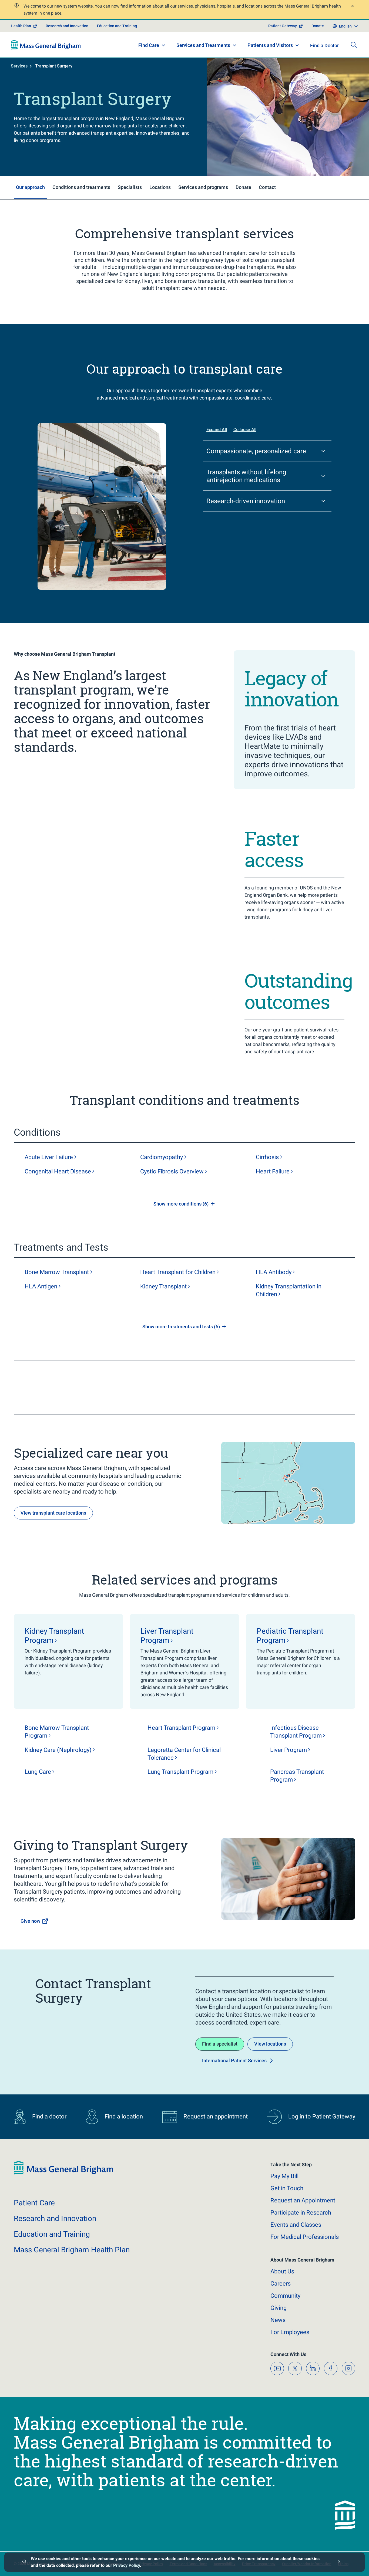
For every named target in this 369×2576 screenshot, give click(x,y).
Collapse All (245, 430)
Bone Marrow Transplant (57, 1732)
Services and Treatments (203, 45)
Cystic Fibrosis (172, 1171)
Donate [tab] (243, 187)
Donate (318, 26)
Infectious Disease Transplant (296, 1732)
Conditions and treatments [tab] (81, 187)
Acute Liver (49, 1157)
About (282, 2271)
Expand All (217, 430)
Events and (296, 2225)
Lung (38, 1772)
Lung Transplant (180, 1772)
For (290, 2332)
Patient (34, 2203)
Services (19, 66)
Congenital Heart (58, 1171)
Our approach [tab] (30, 187)
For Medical (305, 2237)
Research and (55, 2218)
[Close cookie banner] (339, 2562)
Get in (287, 2188)
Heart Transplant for (178, 1272)
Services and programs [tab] (203, 187)
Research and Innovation (67, 26)
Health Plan (21, 26)
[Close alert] (352, 7)
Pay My (284, 2176)
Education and (52, 2234)
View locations (270, 2044)
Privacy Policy (127, 2565)
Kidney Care (58, 1750)
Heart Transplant (181, 1728)
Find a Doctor (324, 45)
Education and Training (117, 26)
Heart (273, 1171)
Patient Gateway (283, 26)
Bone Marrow (57, 1272)
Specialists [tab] (130, 187)
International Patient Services (234, 2061)
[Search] (354, 45)
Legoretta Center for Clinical (184, 1754)
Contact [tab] (267, 187)
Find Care (149, 45)
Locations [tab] (160, 187)
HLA (274, 1272)
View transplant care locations (53, 1513)
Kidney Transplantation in (289, 1290)
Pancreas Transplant (297, 1776)
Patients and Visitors (270, 45)
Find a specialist (220, 2044)
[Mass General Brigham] (46, 45)
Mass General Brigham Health (72, 2250)
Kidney (163, 1286)
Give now (30, 1921)
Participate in (301, 2213)
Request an (303, 2200)
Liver (289, 1750)
